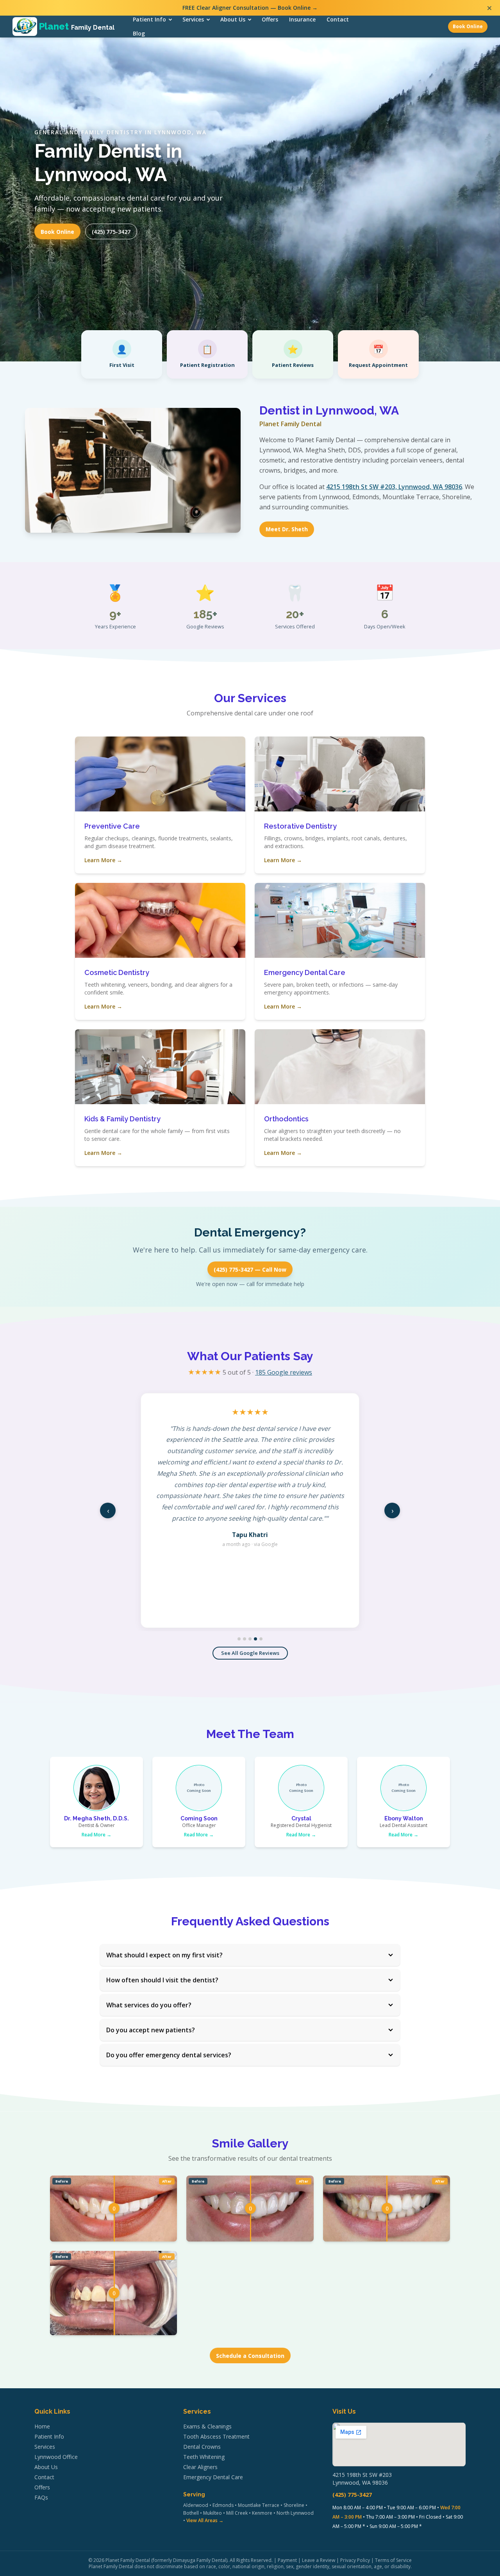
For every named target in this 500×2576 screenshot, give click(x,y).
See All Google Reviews (250, 1653)
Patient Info (149, 19)
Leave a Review (319, 2560)
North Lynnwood (295, 2513)
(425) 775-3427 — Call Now (250, 1269)
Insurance (302, 19)
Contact (338, 19)
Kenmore (262, 2513)
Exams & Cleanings (207, 2426)
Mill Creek (237, 2513)
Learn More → (103, 860)
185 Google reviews (284, 1372)
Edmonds (223, 2505)
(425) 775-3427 (111, 232)
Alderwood (196, 2505)
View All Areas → (205, 2520)
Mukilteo (212, 2513)
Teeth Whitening (204, 2457)
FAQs (41, 2497)
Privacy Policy (355, 2560)
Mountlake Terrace (259, 2505)
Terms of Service (393, 2560)
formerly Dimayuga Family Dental (189, 2560)
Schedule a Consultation (250, 2356)
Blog (139, 33)
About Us (233, 19)
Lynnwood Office (56, 2457)
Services (193, 19)
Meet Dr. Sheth (287, 529)
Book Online (468, 26)
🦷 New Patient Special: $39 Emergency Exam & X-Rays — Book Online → (250, 8)
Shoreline (294, 2505)
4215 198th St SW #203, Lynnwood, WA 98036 (394, 487)
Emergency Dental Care (213, 2477)
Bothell (191, 2513)
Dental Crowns (202, 2447)
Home (42, 2426)
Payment (287, 2560)
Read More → (96, 1835)
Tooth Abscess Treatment (216, 2436)
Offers (270, 19)
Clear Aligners (200, 2467)
